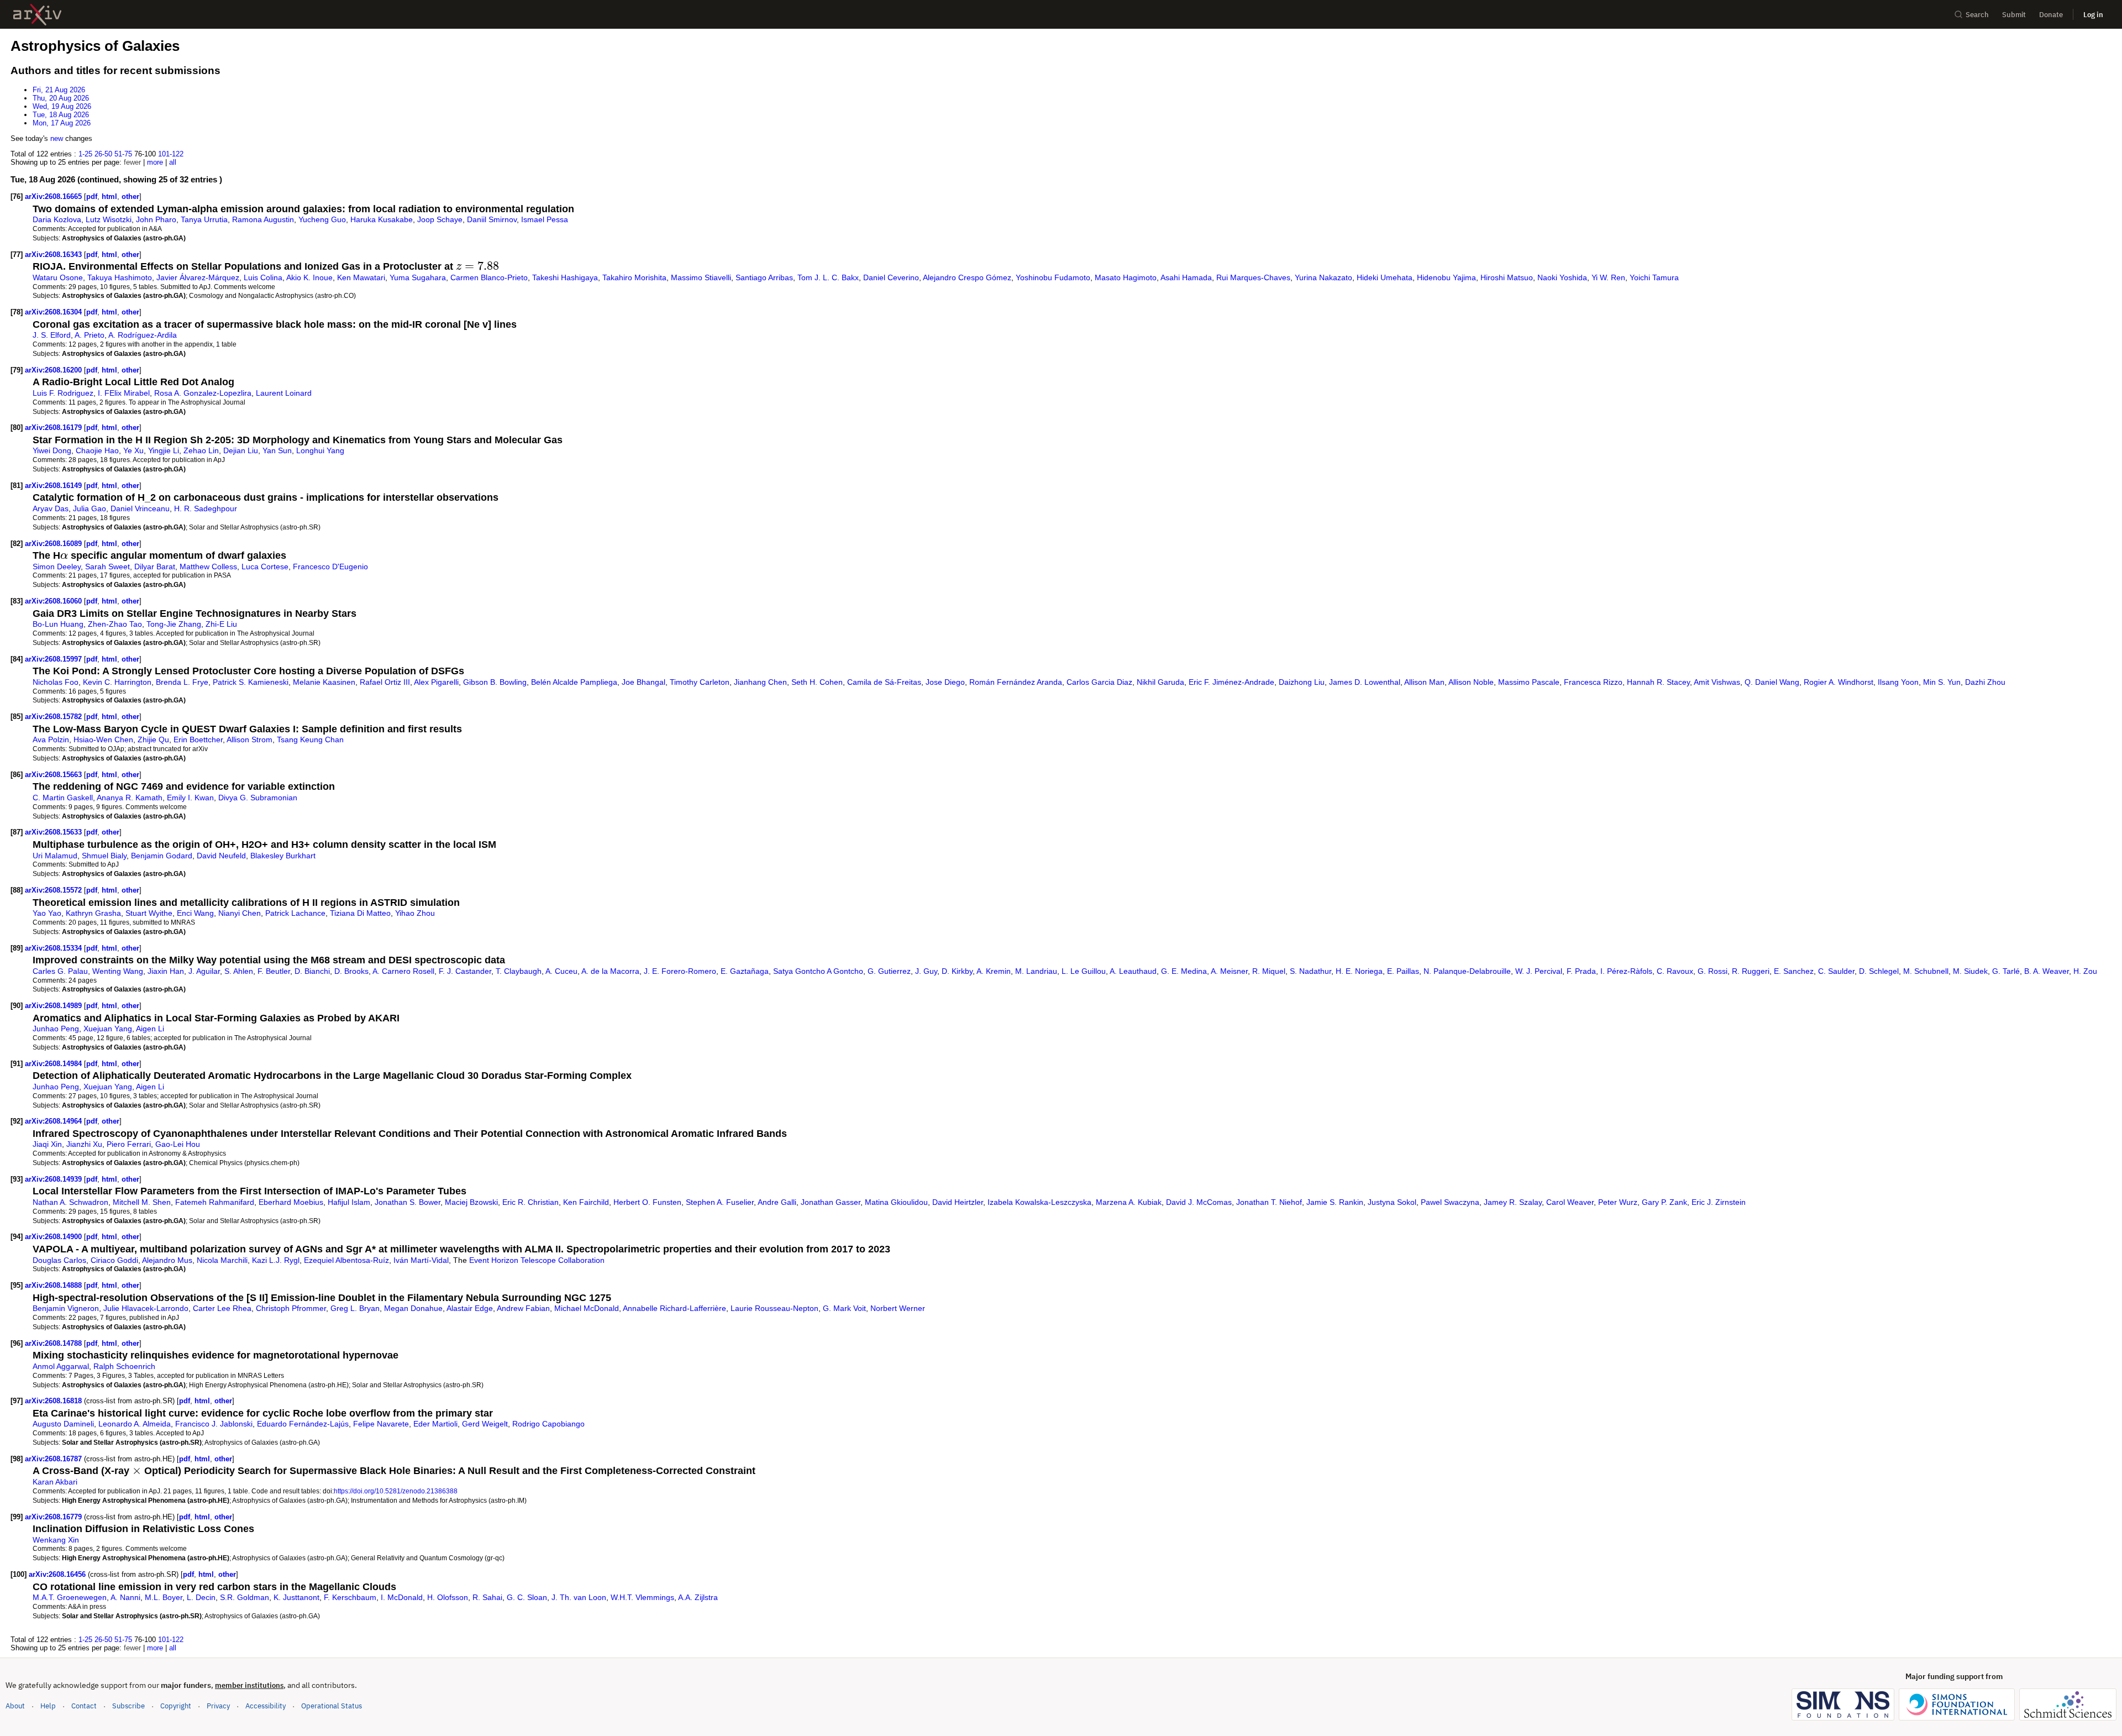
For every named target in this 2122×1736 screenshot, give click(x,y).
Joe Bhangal (644, 682)
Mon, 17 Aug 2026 (62, 123)
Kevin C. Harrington (117, 682)
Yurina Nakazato (1323, 277)
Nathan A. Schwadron (70, 1202)
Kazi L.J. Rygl (276, 1260)
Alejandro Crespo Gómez (967, 277)
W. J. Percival (1539, 971)
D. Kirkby (957, 971)
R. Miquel (1269, 971)
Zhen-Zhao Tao (115, 624)
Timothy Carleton (700, 682)
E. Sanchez (1794, 971)
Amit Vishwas (1717, 682)
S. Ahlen (239, 971)
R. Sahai (487, 1597)
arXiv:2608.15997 (54, 659)
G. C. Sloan (527, 1597)
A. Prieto (90, 335)
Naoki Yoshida (1562, 277)
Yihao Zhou (415, 913)
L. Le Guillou (1084, 971)
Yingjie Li (164, 450)
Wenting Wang (118, 971)
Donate (2051, 15)
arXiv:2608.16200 (54, 370)
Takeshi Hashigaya (565, 277)
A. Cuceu (561, 971)
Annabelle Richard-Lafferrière (674, 1308)
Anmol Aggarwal (61, 1366)
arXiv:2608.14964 (54, 1121)
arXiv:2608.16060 (54, 601)
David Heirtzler (958, 1202)
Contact (84, 1706)
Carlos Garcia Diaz (1099, 682)
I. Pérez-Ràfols (1626, 971)
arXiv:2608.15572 (54, 890)
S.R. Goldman (245, 1597)
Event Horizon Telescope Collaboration (537, 1260)
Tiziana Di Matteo (360, 913)
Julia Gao (90, 508)
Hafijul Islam (349, 1202)
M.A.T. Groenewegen (70, 1597)
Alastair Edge (470, 1308)
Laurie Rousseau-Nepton (774, 1308)
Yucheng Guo (322, 219)
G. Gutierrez (889, 971)
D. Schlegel (1879, 971)
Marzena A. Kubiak (1129, 1202)
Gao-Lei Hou (178, 1144)
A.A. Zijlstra (698, 1597)
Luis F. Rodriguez (63, 393)
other (130, 196)
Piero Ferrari (129, 1144)
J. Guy (926, 971)
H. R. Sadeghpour (206, 508)
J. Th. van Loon (579, 1597)
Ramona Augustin (263, 219)
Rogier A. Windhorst (1839, 682)
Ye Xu (133, 450)
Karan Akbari (55, 1482)
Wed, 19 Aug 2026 (62, 106)
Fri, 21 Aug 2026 (59, 90)
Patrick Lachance (295, 913)
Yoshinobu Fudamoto (1053, 277)
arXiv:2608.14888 (54, 1285)
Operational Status (332, 1706)
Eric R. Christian (530, 1202)
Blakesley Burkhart (283, 856)
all (173, 162)
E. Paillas (1403, 971)
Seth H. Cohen (817, 682)
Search (1977, 15)
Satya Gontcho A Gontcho (818, 971)
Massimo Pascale (1529, 682)
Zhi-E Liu (221, 624)
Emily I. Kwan (190, 798)
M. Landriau (1036, 971)
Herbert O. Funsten (647, 1202)
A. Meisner (1229, 971)
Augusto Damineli (63, 1424)
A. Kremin (994, 971)
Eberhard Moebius (291, 1202)
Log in (2093, 15)
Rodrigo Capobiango (548, 1424)
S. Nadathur (1311, 971)
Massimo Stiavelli (701, 277)
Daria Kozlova (57, 219)
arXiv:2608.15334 (54, 948)
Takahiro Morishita (634, 277)
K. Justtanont (296, 1597)
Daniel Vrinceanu (140, 508)
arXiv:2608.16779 (54, 1517)
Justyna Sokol (1392, 1202)
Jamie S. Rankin (1335, 1202)
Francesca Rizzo (1593, 682)
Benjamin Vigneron (66, 1308)
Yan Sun (277, 450)
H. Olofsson (448, 1597)
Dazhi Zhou (1985, 682)
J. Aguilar (204, 971)
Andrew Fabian (523, 1308)
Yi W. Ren (1608, 277)
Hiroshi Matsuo (1507, 277)
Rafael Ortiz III (385, 682)
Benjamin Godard (162, 856)
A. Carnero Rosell (403, 971)
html (109, 196)
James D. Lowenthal (1365, 682)
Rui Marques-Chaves (1253, 277)
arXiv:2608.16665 (54, 196)
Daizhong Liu (1302, 682)
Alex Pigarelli (436, 682)
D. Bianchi (312, 971)
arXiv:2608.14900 (54, 1237)
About (15, 1706)
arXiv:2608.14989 (54, 1006)
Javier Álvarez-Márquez (198, 277)
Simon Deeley (57, 567)
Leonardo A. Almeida (135, 1424)
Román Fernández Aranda (1016, 682)
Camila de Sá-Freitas (884, 682)
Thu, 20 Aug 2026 (61, 98)
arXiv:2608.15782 (54, 717)
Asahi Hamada (1186, 277)
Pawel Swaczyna (1450, 1202)
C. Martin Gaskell (63, 798)
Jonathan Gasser (831, 1202)
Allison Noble (1471, 682)
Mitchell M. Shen (142, 1202)
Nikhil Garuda (1160, 682)
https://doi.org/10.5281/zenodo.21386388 (396, 1491)
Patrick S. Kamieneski (251, 682)
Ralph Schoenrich (124, 1366)
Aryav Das (51, 508)
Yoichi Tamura (1654, 277)
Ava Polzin (51, 739)
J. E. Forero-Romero (680, 971)
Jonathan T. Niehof (1269, 1202)
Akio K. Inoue (309, 277)
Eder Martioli (435, 1424)
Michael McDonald (587, 1308)
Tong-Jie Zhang (174, 624)
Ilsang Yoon (1898, 682)
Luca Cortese (265, 567)
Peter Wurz (1618, 1202)
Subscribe (128, 1706)
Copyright (176, 1706)
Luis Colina (263, 277)
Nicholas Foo (56, 682)
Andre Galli (777, 1202)
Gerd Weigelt (485, 1424)
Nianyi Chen (240, 913)
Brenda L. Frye (182, 682)
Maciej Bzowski (471, 1202)
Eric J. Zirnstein (1719, 1202)
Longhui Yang (320, 450)
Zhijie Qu (153, 739)
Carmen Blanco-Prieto (489, 277)
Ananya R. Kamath (130, 798)
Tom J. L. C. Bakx (828, 277)
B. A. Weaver (2047, 971)
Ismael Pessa (545, 219)
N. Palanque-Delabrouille (1467, 971)
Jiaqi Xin (47, 1144)
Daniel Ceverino (891, 277)
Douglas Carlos (59, 1260)
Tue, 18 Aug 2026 (61, 115)
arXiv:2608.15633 (54, 832)
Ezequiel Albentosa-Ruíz (346, 1260)
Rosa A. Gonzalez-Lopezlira (203, 393)
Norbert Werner (898, 1308)
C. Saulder (1836, 971)
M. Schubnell (1926, 971)
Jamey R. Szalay (1513, 1202)
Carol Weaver (1570, 1202)
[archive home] (37, 15)
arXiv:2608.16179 (54, 428)
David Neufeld (221, 856)
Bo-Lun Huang (58, 624)
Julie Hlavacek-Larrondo (146, 1308)
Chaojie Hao (97, 450)
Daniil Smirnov (492, 219)
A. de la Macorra (610, 971)
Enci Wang (195, 913)
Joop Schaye (440, 219)
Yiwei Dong (52, 450)
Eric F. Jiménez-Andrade (1231, 682)
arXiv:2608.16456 (58, 1574)
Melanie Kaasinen (324, 682)
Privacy (218, 1706)
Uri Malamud (55, 856)
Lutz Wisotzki (109, 219)
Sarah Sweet (107, 567)
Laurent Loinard (284, 393)
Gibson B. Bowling (495, 682)
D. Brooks (351, 971)
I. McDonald (402, 1597)
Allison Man (1424, 682)
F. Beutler (274, 971)
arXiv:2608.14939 (54, 1179)
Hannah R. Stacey (1658, 682)
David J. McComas (1199, 1202)
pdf (92, 196)
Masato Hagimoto (1126, 277)
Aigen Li (150, 1029)
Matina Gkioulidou (896, 1202)
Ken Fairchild (586, 1202)
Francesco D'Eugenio (330, 567)
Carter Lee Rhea (222, 1308)
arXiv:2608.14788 (54, 1343)
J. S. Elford (52, 335)
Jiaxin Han (166, 971)
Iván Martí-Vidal (421, 1260)
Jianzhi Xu (84, 1144)
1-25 (85, 154)
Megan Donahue (413, 1308)
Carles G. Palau (60, 971)
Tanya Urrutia (204, 219)
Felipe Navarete (381, 1424)
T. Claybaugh (519, 971)
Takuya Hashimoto (120, 277)
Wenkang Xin (56, 1540)
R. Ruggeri (1751, 971)
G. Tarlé (2006, 971)
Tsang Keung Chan (310, 739)
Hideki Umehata (1385, 277)
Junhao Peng (56, 1029)
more (155, 162)
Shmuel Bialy (104, 856)
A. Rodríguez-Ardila (143, 335)
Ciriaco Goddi (114, 1260)
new (57, 138)
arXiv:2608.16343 (54, 255)
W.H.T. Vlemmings (642, 1597)
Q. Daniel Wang (1772, 682)
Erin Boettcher (198, 739)
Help (48, 1706)
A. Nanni (125, 1597)
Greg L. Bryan (355, 1308)
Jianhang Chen (760, 682)
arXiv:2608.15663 (54, 775)
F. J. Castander (465, 971)
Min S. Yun (1942, 682)
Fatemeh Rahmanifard (215, 1202)
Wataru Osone (58, 277)
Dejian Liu (241, 450)
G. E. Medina (1184, 971)
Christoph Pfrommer (291, 1308)
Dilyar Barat (155, 567)
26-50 (103, 154)
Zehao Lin (201, 450)
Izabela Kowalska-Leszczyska (1039, 1202)
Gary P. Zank (1664, 1202)
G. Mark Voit (844, 1308)
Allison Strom (250, 739)
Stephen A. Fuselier (720, 1202)
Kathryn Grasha (93, 913)
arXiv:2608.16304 (54, 312)
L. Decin (201, 1597)
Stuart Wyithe (149, 913)
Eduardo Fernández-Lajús (303, 1424)
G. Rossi (1713, 971)
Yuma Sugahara (418, 277)
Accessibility (266, 1706)
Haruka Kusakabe (382, 219)
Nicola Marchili (222, 1260)
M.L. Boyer (164, 1597)
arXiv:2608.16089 (54, 544)
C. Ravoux (1675, 971)
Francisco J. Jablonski (214, 1424)
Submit (2014, 15)
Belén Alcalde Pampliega (574, 682)
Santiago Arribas (764, 277)
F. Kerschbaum (350, 1597)
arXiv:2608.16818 (54, 1401)
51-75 (123, 154)
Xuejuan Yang (108, 1029)
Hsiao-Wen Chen (103, 739)
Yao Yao (47, 913)
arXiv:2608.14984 (54, 1064)
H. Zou (2085, 971)
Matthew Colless (208, 567)
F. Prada (1581, 971)
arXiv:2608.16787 (54, 1459)
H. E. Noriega (1359, 971)
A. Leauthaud (1133, 971)
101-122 (171, 154)
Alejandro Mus (167, 1260)
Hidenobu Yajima (1446, 277)
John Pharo (156, 219)
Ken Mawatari (361, 277)
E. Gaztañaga (745, 971)
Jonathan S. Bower (408, 1202)
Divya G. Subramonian (258, 798)
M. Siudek (1970, 971)
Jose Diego (945, 682)
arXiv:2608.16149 (54, 486)
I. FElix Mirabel (124, 393)
